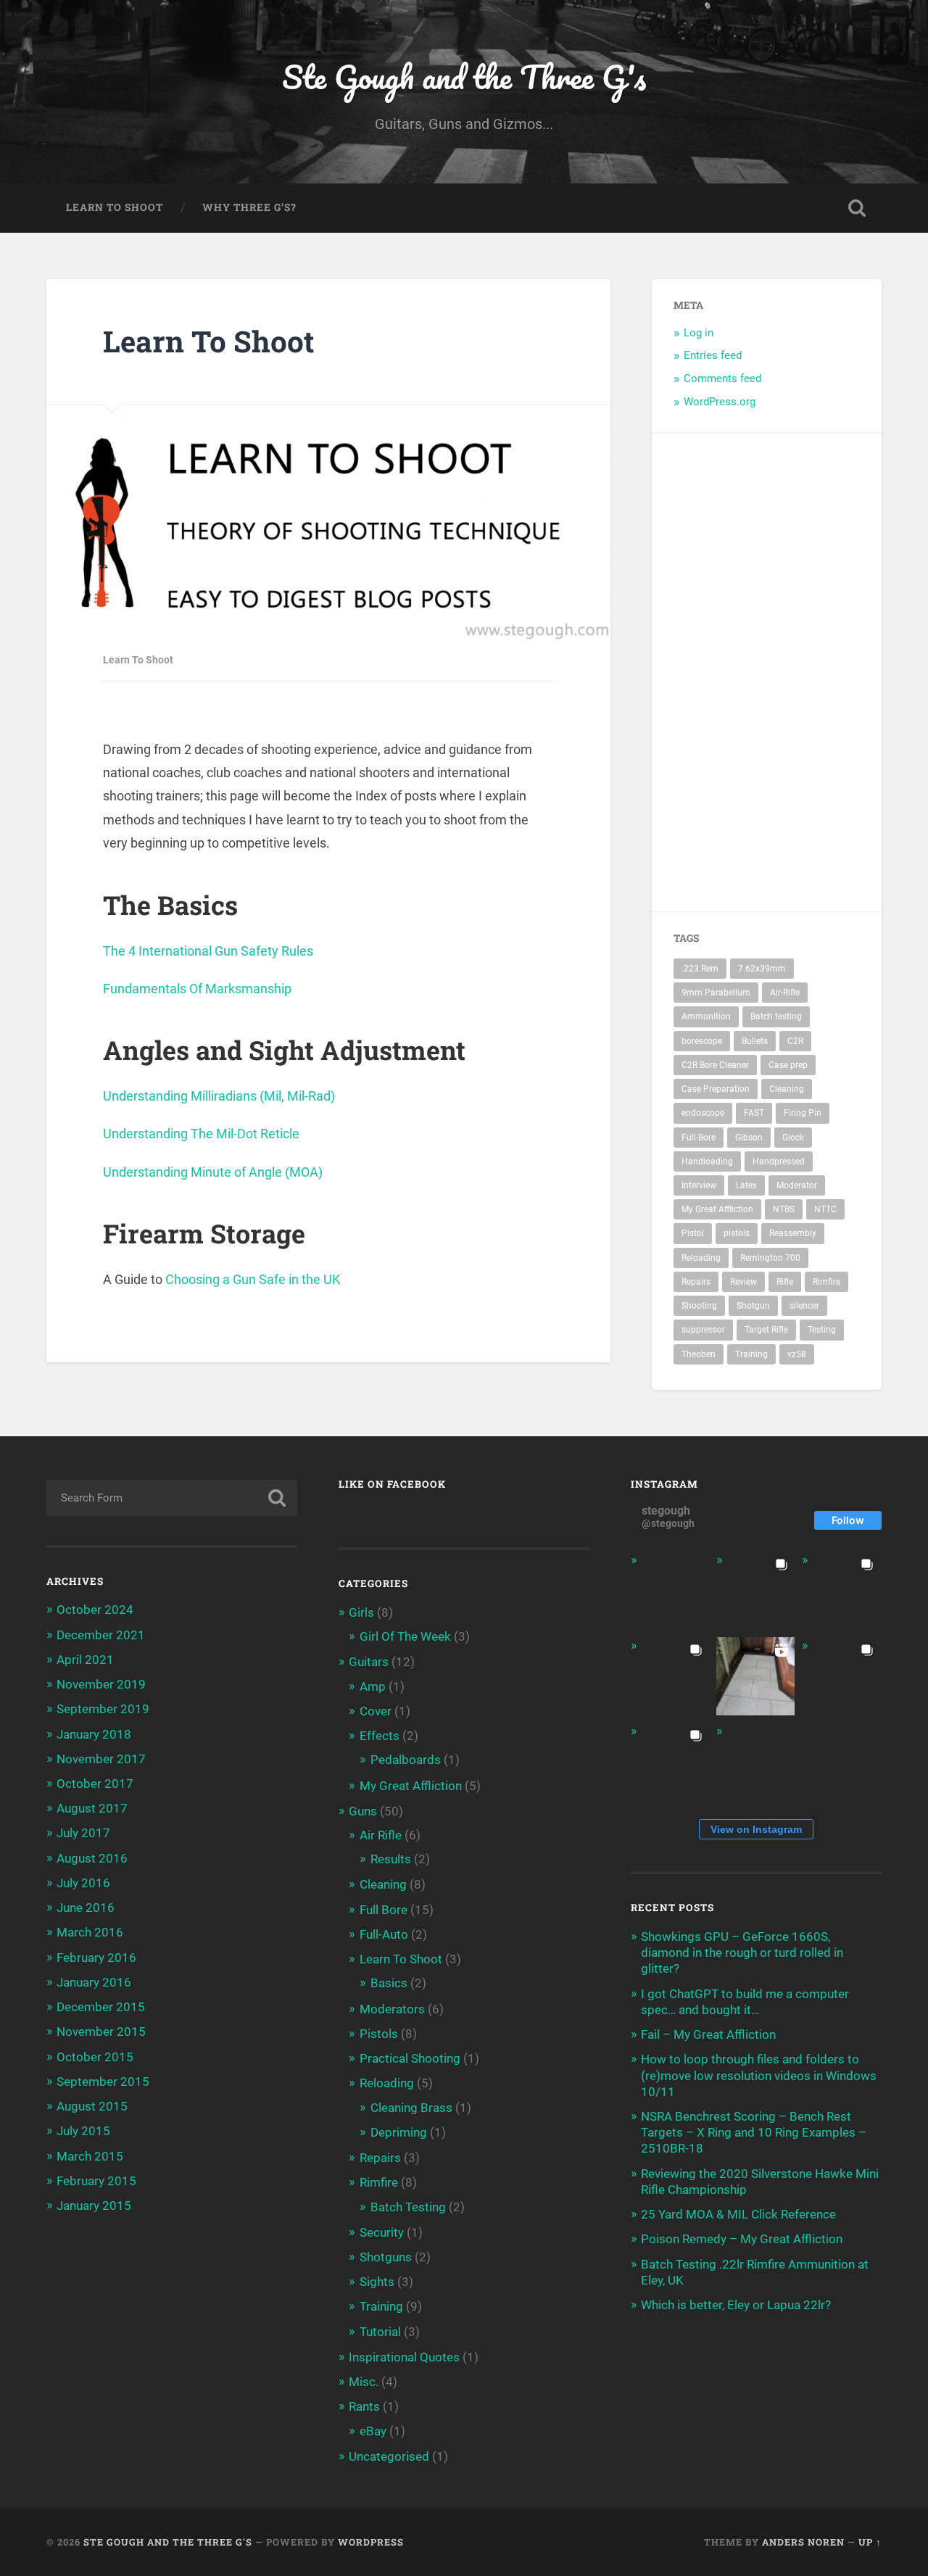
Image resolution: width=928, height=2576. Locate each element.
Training (751, 1354)
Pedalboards (406, 1760)
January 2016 (94, 1982)
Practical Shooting (410, 2058)
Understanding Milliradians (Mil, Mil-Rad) (219, 1096)
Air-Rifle (785, 993)
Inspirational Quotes (404, 2357)
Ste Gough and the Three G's (464, 76)
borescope (702, 1041)
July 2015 (83, 2131)
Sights (377, 2282)
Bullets (755, 1041)
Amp (373, 1686)
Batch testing (776, 1016)
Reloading (701, 1258)
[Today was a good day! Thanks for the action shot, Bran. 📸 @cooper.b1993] (670, 1762)
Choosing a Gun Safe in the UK (253, 1279)
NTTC (825, 1209)
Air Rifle (381, 1835)
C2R (795, 1041)
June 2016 (86, 1908)
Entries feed (713, 355)
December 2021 (101, 1635)
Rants (364, 2406)
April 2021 (85, 1660)
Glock (793, 1138)
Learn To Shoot (115, 207)
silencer (804, 1306)
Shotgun (753, 1306)
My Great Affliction (717, 1209)
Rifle (785, 1282)
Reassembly (793, 1233)
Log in (699, 333)
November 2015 (101, 2032)
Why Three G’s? (249, 207)
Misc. (364, 2382)
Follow (848, 1520)
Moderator (797, 1185)
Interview (699, 1185)
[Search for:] (172, 1498)
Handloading (707, 1161)
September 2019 (103, 1709)
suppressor (703, 1330)
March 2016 (90, 1932)
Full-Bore (699, 1138)
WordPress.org (720, 402)
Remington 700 (770, 1258)
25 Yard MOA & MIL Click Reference (738, 2214)
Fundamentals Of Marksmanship (197, 989)
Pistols (379, 2034)
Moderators (392, 2009)
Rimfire (826, 1282)
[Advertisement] (816, 672)
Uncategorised (389, 2456)
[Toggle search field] (857, 208)
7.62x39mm (762, 969)
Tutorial (380, 2332)
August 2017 (92, 1808)
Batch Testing (408, 2207)
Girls (361, 1612)
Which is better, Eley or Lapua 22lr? (736, 2305)
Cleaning (787, 1089)
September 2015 (103, 2082)
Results (391, 1859)
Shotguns (386, 2257)
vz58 (797, 1354)
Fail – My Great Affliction (708, 2034)
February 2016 (96, 1958)
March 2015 (90, 2156)
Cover (376, 1711)
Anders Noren (803, 2542)
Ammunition (706, 1016)
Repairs (696, 1282)
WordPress (371, 2542)
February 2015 (96, 2181)
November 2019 (101, 1684)
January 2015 (94, 2206)
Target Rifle (766, 1330)
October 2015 (95, 2057)
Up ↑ (870, 2542)
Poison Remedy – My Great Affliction (742, 2239)
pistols (737, 1233)
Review (743, 1282)
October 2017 (95, 1784)
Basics (389, 1983)
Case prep (788, 1065)
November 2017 (101, 1759)
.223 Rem (700, 969)
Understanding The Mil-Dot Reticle (201, 1134)
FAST (754, 1113)
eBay (373, 2431)
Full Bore (384, 1910)
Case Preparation (716, 1089)
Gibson (749, 1138)
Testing (822, 1330)
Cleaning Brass (411, 2108)
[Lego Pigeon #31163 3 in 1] (670, 1591)
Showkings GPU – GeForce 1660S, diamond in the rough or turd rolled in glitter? (742, 1952)
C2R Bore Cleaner (715, 1065)
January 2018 (94, 1734)
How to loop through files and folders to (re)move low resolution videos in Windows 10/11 (759, 2075)
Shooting (699, 1306)
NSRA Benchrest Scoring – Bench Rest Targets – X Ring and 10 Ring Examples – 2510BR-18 (754, 2132)
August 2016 (92, 1858)
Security (382, 2232)
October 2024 (95, 1610)
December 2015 (101, 2007)
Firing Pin (803, 1113)
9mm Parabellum (716, 993)
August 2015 (92, 2106)
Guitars (369, 1662)
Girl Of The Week (405, 1636)
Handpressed (779, 1161)
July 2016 (83, 1883)
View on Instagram (756, 1829)
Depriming (399, 2132)
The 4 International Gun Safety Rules (208, 951)
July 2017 (83, 1833)
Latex (746, 1185)
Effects (380, 1736)
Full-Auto (384, 1934)
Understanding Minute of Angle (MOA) (213, 1172)
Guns (363, 1811)
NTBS (784, 1209)
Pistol (693, 1233)
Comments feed (722, 378)
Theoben (699, 1354)
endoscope (703, 1113)
